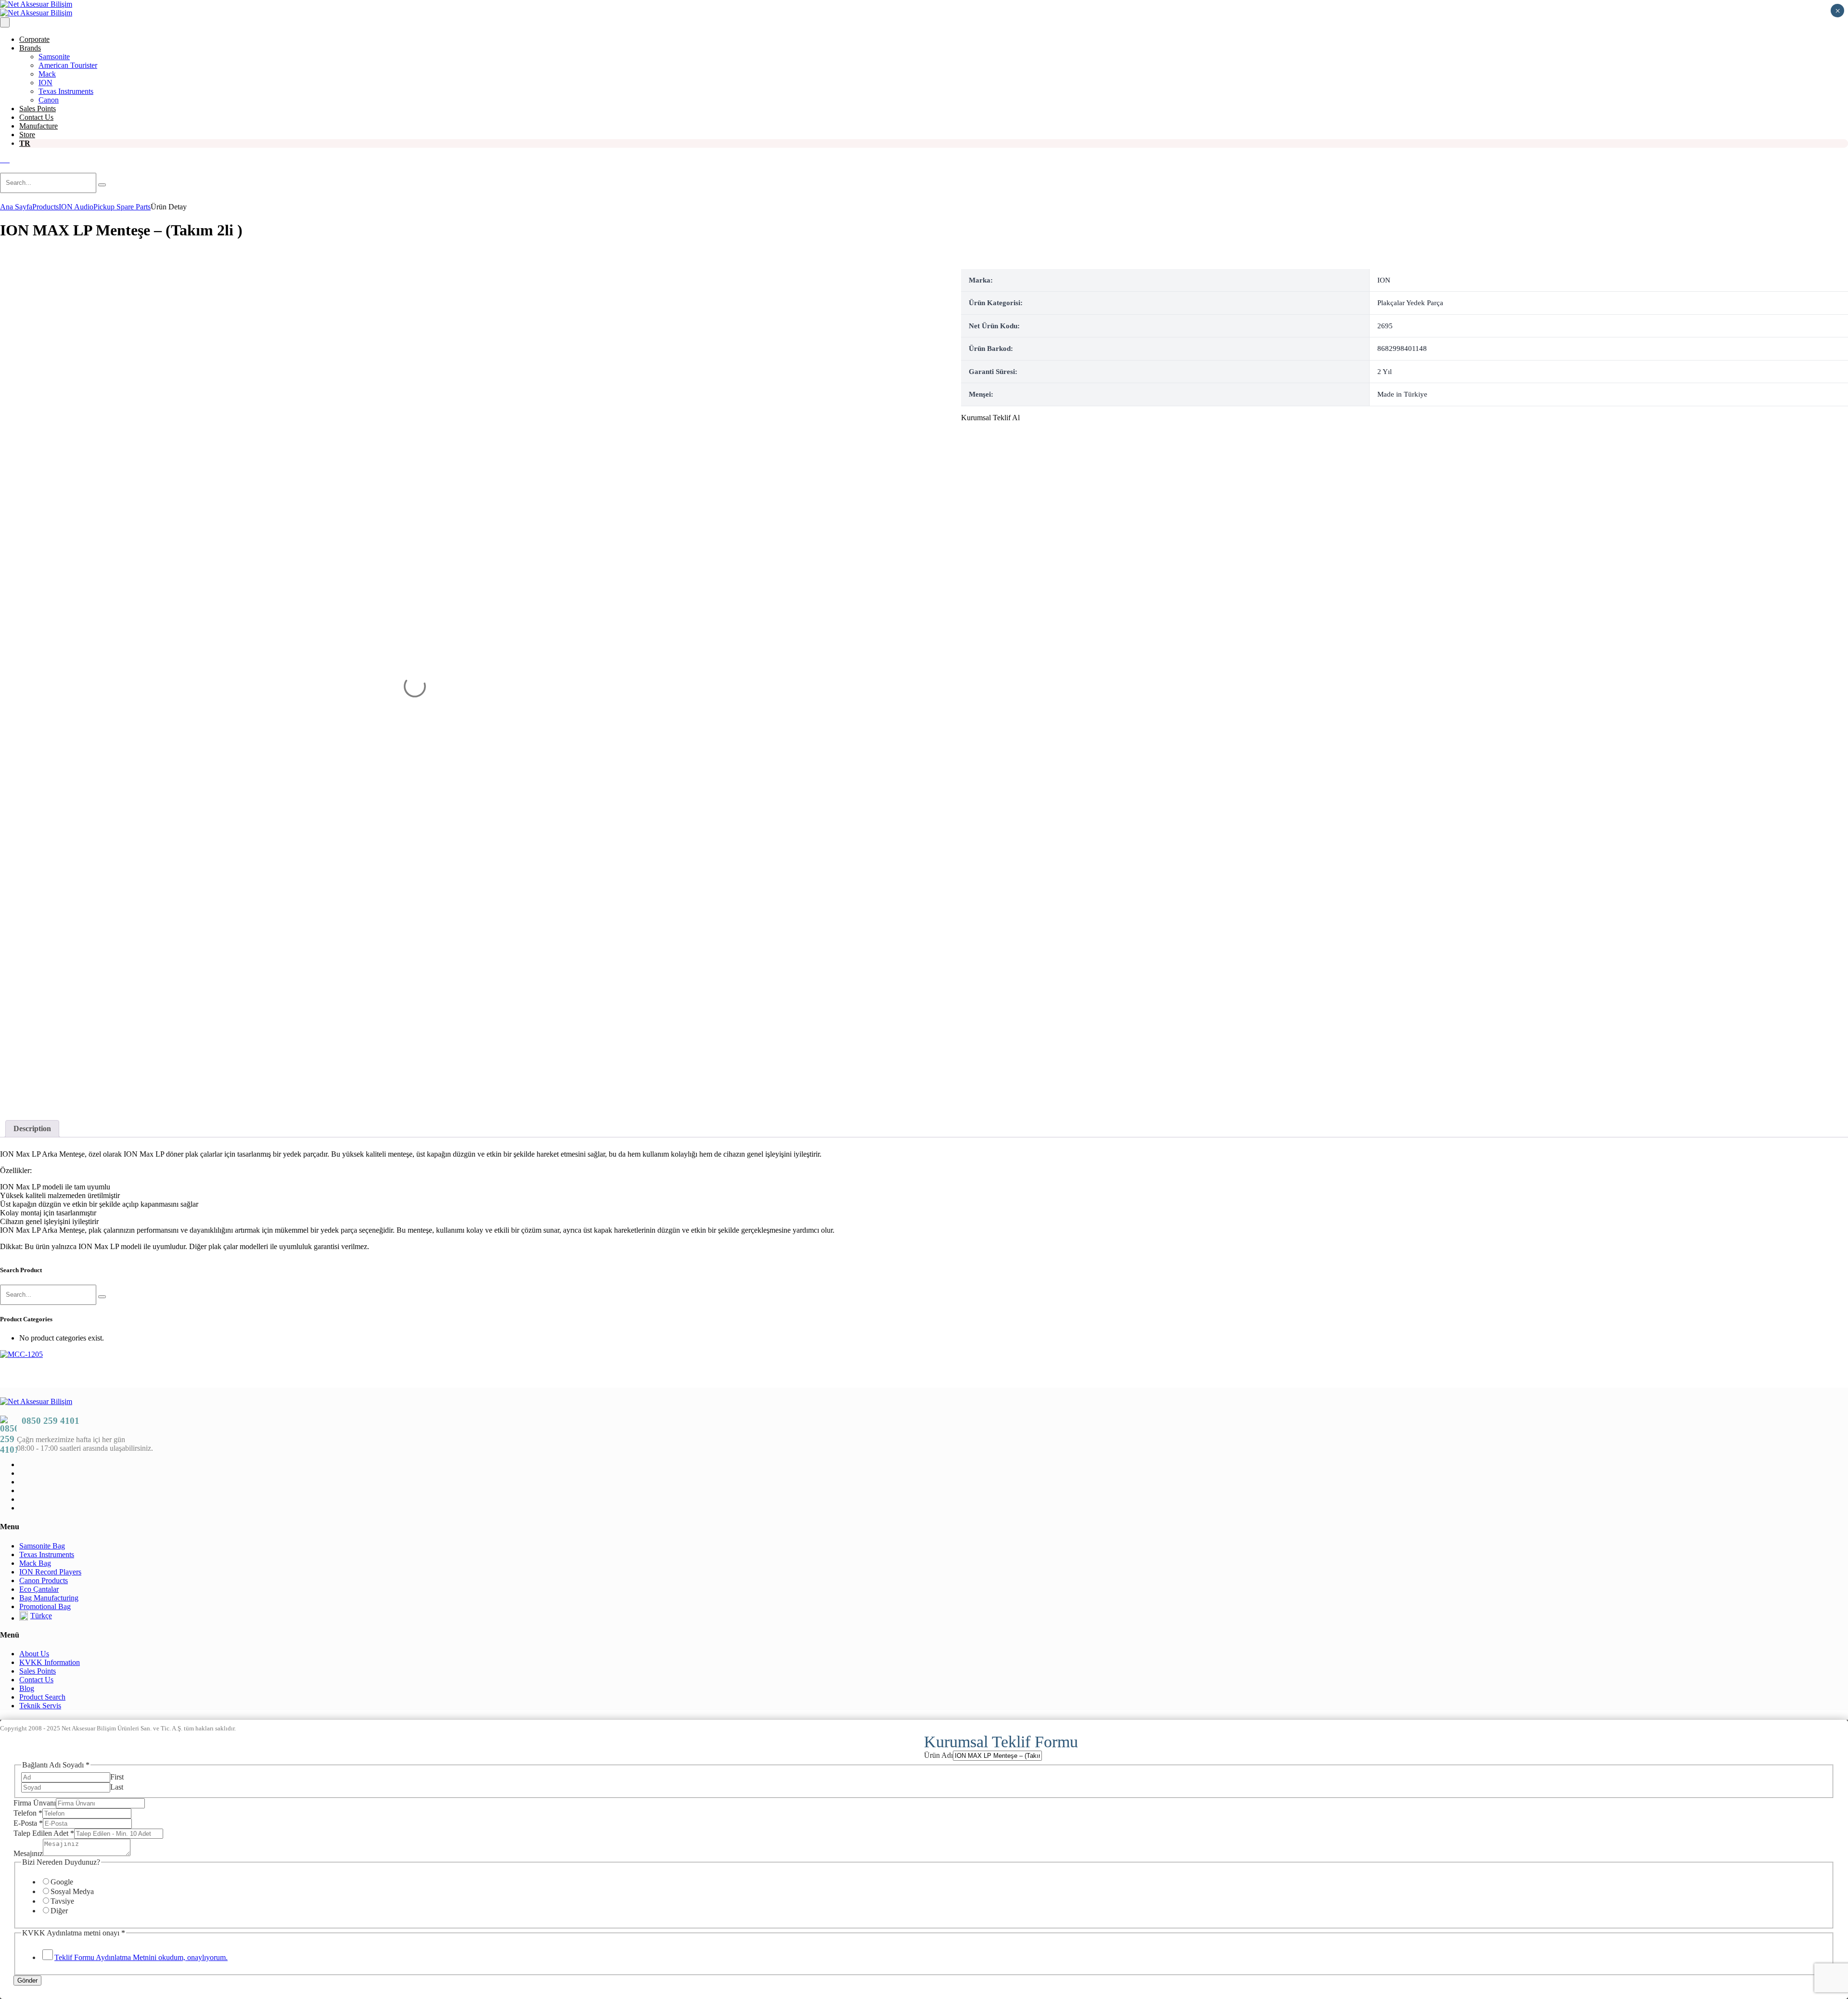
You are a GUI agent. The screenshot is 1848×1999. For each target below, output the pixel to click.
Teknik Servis (40, 1706)
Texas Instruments (66, 91)
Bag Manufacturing (49, 1598)
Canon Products (44, 1580)
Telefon (28, 1813)
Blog (27, 1688)
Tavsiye (62, 1901)
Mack (47, 74)
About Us (34, 1654)
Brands (30, 48)
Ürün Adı (938, 1755)
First (117, 1777)
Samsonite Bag (42, 1546)
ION (45, 83)
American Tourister (68, 65)
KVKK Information (50, 1662)
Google (62, 1882)
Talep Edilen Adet (44, 1833)
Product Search (42, 1697)
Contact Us (36, 117)
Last (117, 1787)
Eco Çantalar (39, 1589)
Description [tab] (32, 1128)
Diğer (59, 1911)
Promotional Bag (45, 1606)
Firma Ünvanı (35, 1803)
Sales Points (38, 109)
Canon (49, 100)
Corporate (34, 39)
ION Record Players (50, 1572)
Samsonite (54, 57)
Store (27, 135)
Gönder (27, 1980)
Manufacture (38, 126)
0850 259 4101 (51, 1421)
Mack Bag (35, 1563)
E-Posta (28, 1823)
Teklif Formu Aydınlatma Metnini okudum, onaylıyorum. (141, 1957)
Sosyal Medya (72, 1891)
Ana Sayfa (16, 207)
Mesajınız (28, 1853)
